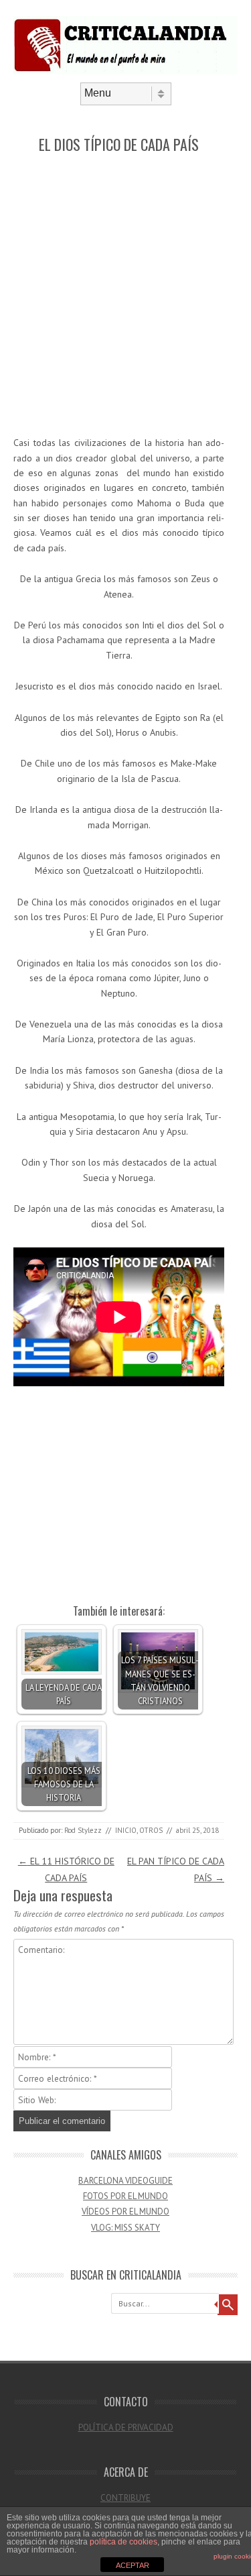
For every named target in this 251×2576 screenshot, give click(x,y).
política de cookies (123, 2542)
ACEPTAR (133, 2565)
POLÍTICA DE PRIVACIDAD (126, 2427)
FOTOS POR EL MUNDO (125, 2196)
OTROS (151, 1830)
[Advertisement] (125, 295)
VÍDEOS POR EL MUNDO (125, 2211)
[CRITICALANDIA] (125, 71)
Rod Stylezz (83, 1830)
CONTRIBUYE (125, 2498)
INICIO (126, 1830)
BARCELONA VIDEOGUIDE (125, 2181)
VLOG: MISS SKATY (125, 2228)
